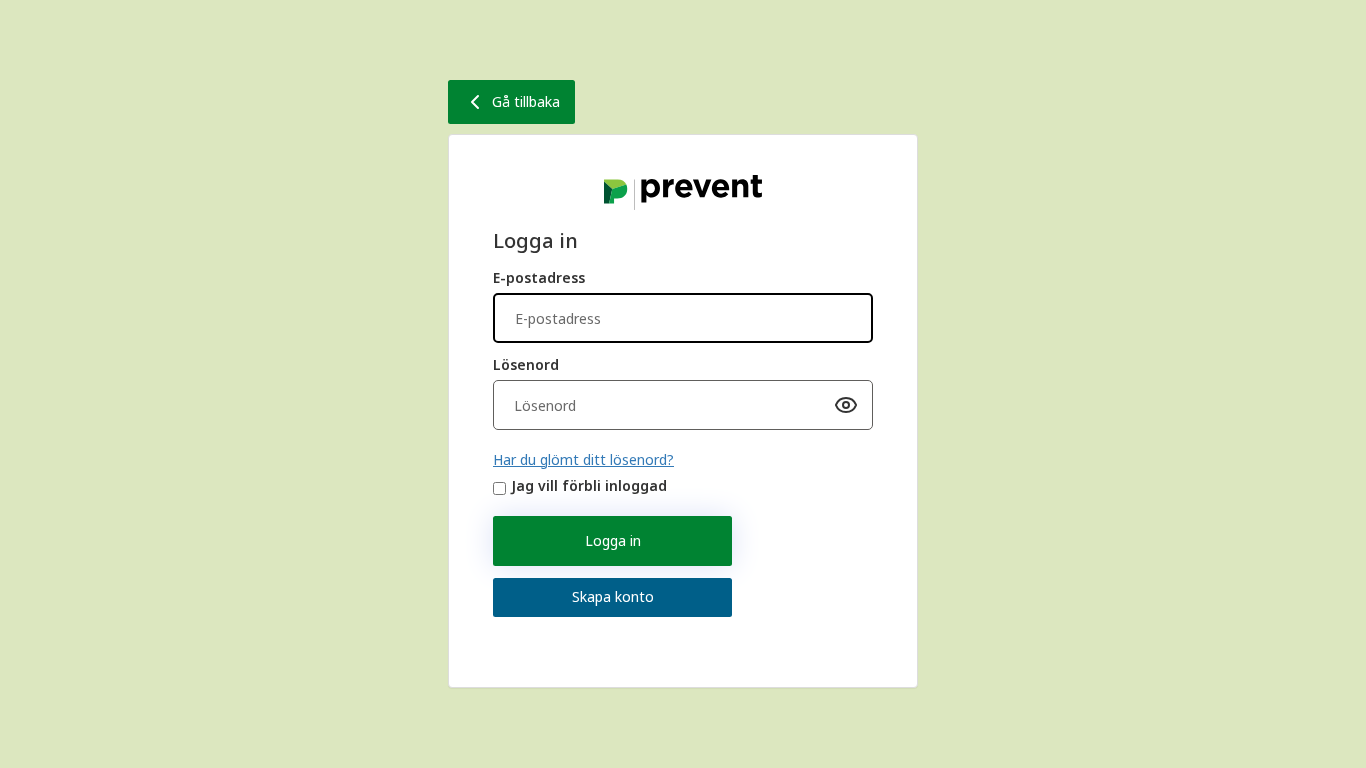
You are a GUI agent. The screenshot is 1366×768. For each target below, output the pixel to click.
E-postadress (539, 277)
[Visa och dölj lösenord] (846, 405)
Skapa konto (613, 596)
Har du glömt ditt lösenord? (583, 459)
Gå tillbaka (526, 101)
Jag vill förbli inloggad (589, 485)
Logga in (613, 540)
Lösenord (526, 364)
